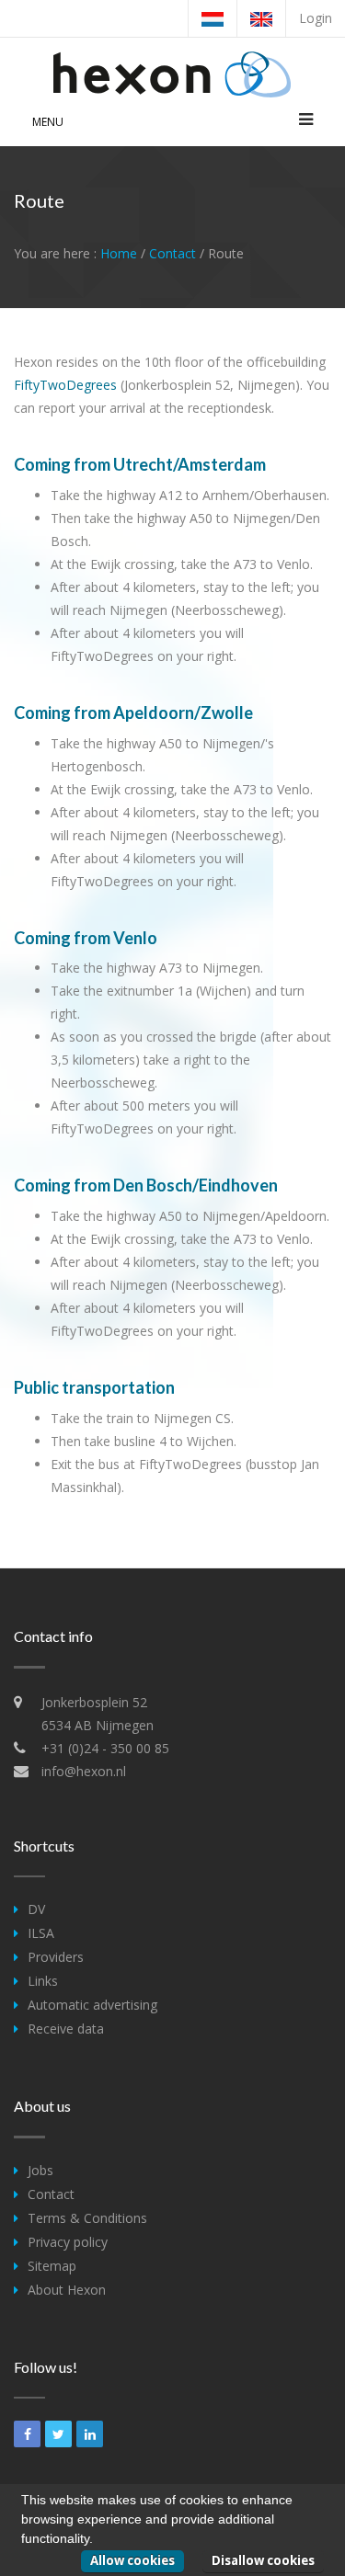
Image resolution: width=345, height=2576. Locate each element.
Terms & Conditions (87, 2218)
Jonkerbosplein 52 (94, 1702)
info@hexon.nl (84, 1771)
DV (36, 1909)
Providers (56, 1957)
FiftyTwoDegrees (65, 385)
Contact (172, 253)
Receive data (66, 2029)
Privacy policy (68, 2242)
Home (119, 253)
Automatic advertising (92, 2005)
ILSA (41, 1933)
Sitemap (52, 2266)
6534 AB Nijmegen (98, 1725)
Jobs (40, 2170)
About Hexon (67, 2290)
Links (43, 1981)
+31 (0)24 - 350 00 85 (105, 1748)
